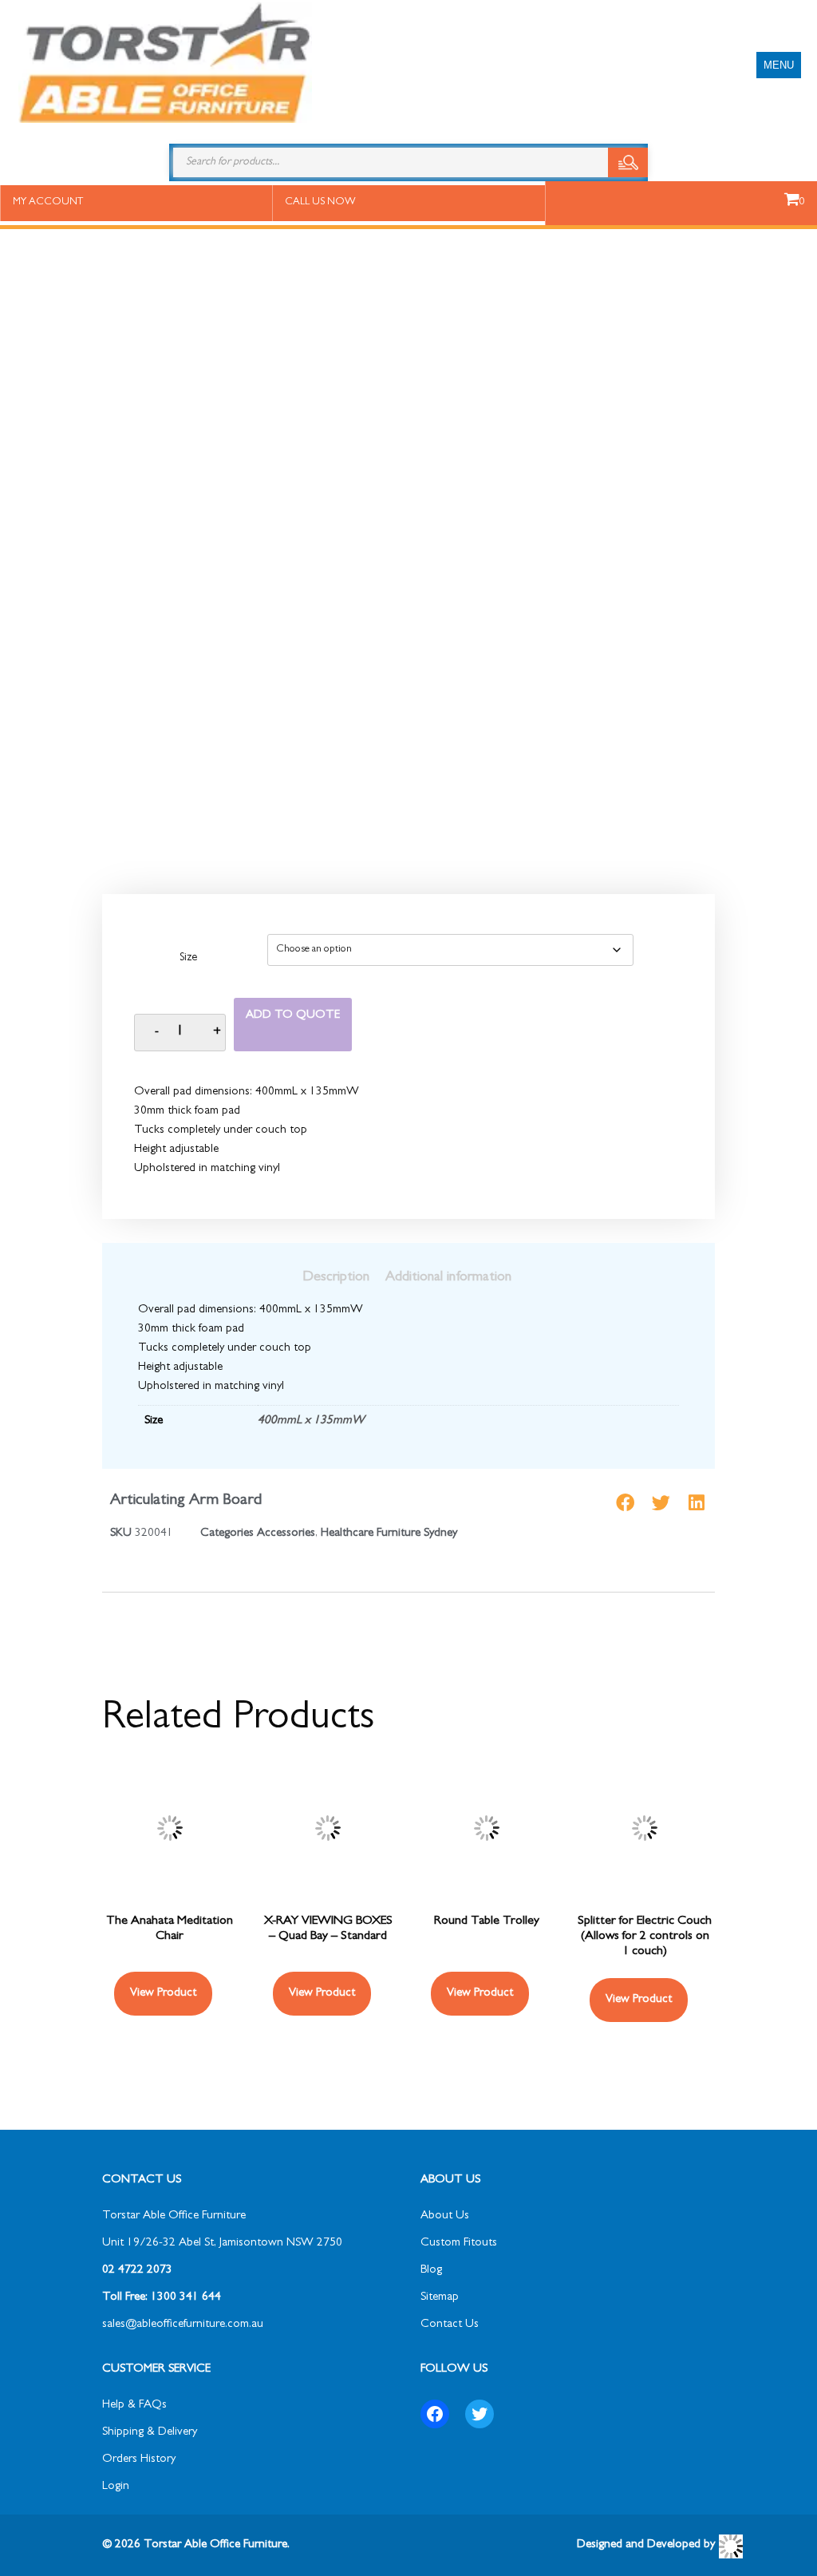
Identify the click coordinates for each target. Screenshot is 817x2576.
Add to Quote (293, 1016)
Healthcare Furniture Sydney (389, 1534)
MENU (779, 65)
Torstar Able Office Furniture (174, 2216)
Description (336, 1278)
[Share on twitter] (661, 1503)
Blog (431, 2271)
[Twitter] (480, 2414)
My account (48, 202)
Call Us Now (320, 202)
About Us (445, 2216)
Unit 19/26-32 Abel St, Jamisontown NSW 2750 (222, 2244)
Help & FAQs (134, 2406)
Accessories (286, 1534)
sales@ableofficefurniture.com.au (183, 2325)
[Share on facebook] (625, 1503)
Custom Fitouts (459, 2244)
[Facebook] (435, 2414)
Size (188, 959)
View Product (163, 1994)
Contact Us (450, 2325)
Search (628, 162)
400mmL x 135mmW (311, 1421)
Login (116, 2487)
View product (480, 1994)
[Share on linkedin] (697, 1503)
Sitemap (440, 2298)
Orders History (139, 2460)
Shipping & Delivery (150, 2433)
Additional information (448, 1278)
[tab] (336, 1278)
